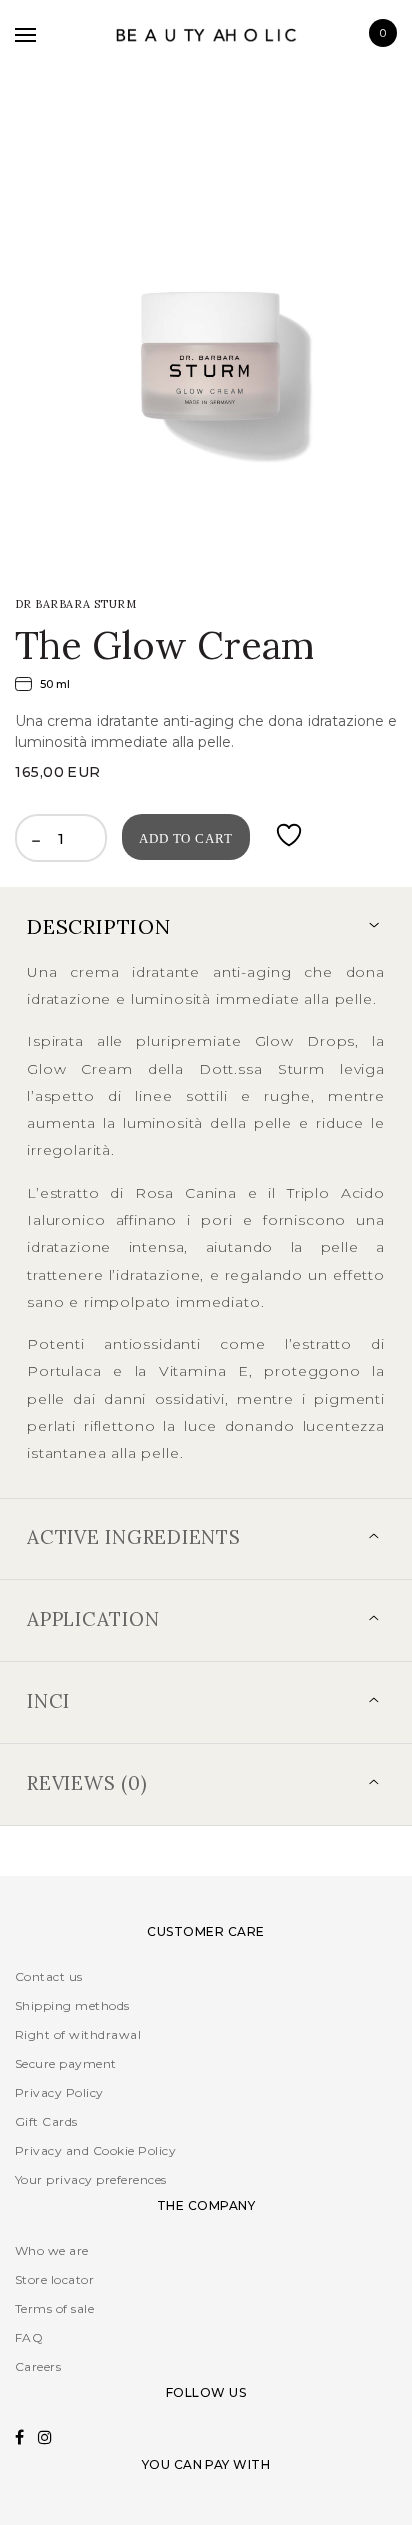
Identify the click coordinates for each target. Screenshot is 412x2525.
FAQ (29, 2337)
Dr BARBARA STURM (75, 604)
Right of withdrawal (78, 2034)
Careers (38, 2366)
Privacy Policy (59, 2092)
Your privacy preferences (91, 2179)
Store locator (54, 2279)
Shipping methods (72, 2005)
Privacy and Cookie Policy (95, 2150)
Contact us (49, 1976)
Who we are (52, 2250)
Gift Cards (46, 2121)
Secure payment (66, 2063)
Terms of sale (54, 2308)
